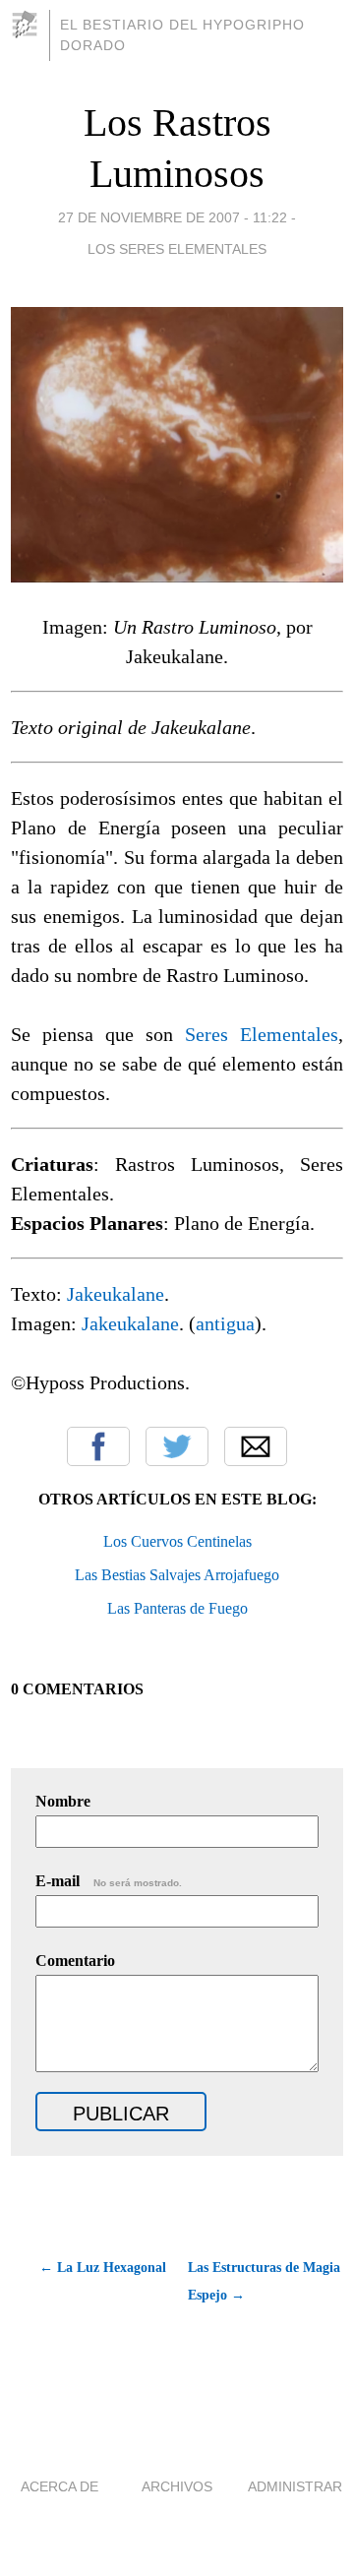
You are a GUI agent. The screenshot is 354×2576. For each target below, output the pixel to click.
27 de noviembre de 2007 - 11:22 (173, 217)
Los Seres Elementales (177, 249)
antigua (225, 1323)
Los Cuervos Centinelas (177, 1541)
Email (256, 1446)
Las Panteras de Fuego (177, 1608)
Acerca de (59, 2486)
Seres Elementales (262, 1034)
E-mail (109, 1881)
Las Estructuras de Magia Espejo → (264, 2281)
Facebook (98, 1446)
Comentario (75, 1961)
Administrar (295, 2486)
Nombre (63, 1801)
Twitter (177, 1446)
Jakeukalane (116, 1294)
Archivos (177, 2486)
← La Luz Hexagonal (103, 2268)
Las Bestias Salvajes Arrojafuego (177, 1575)
